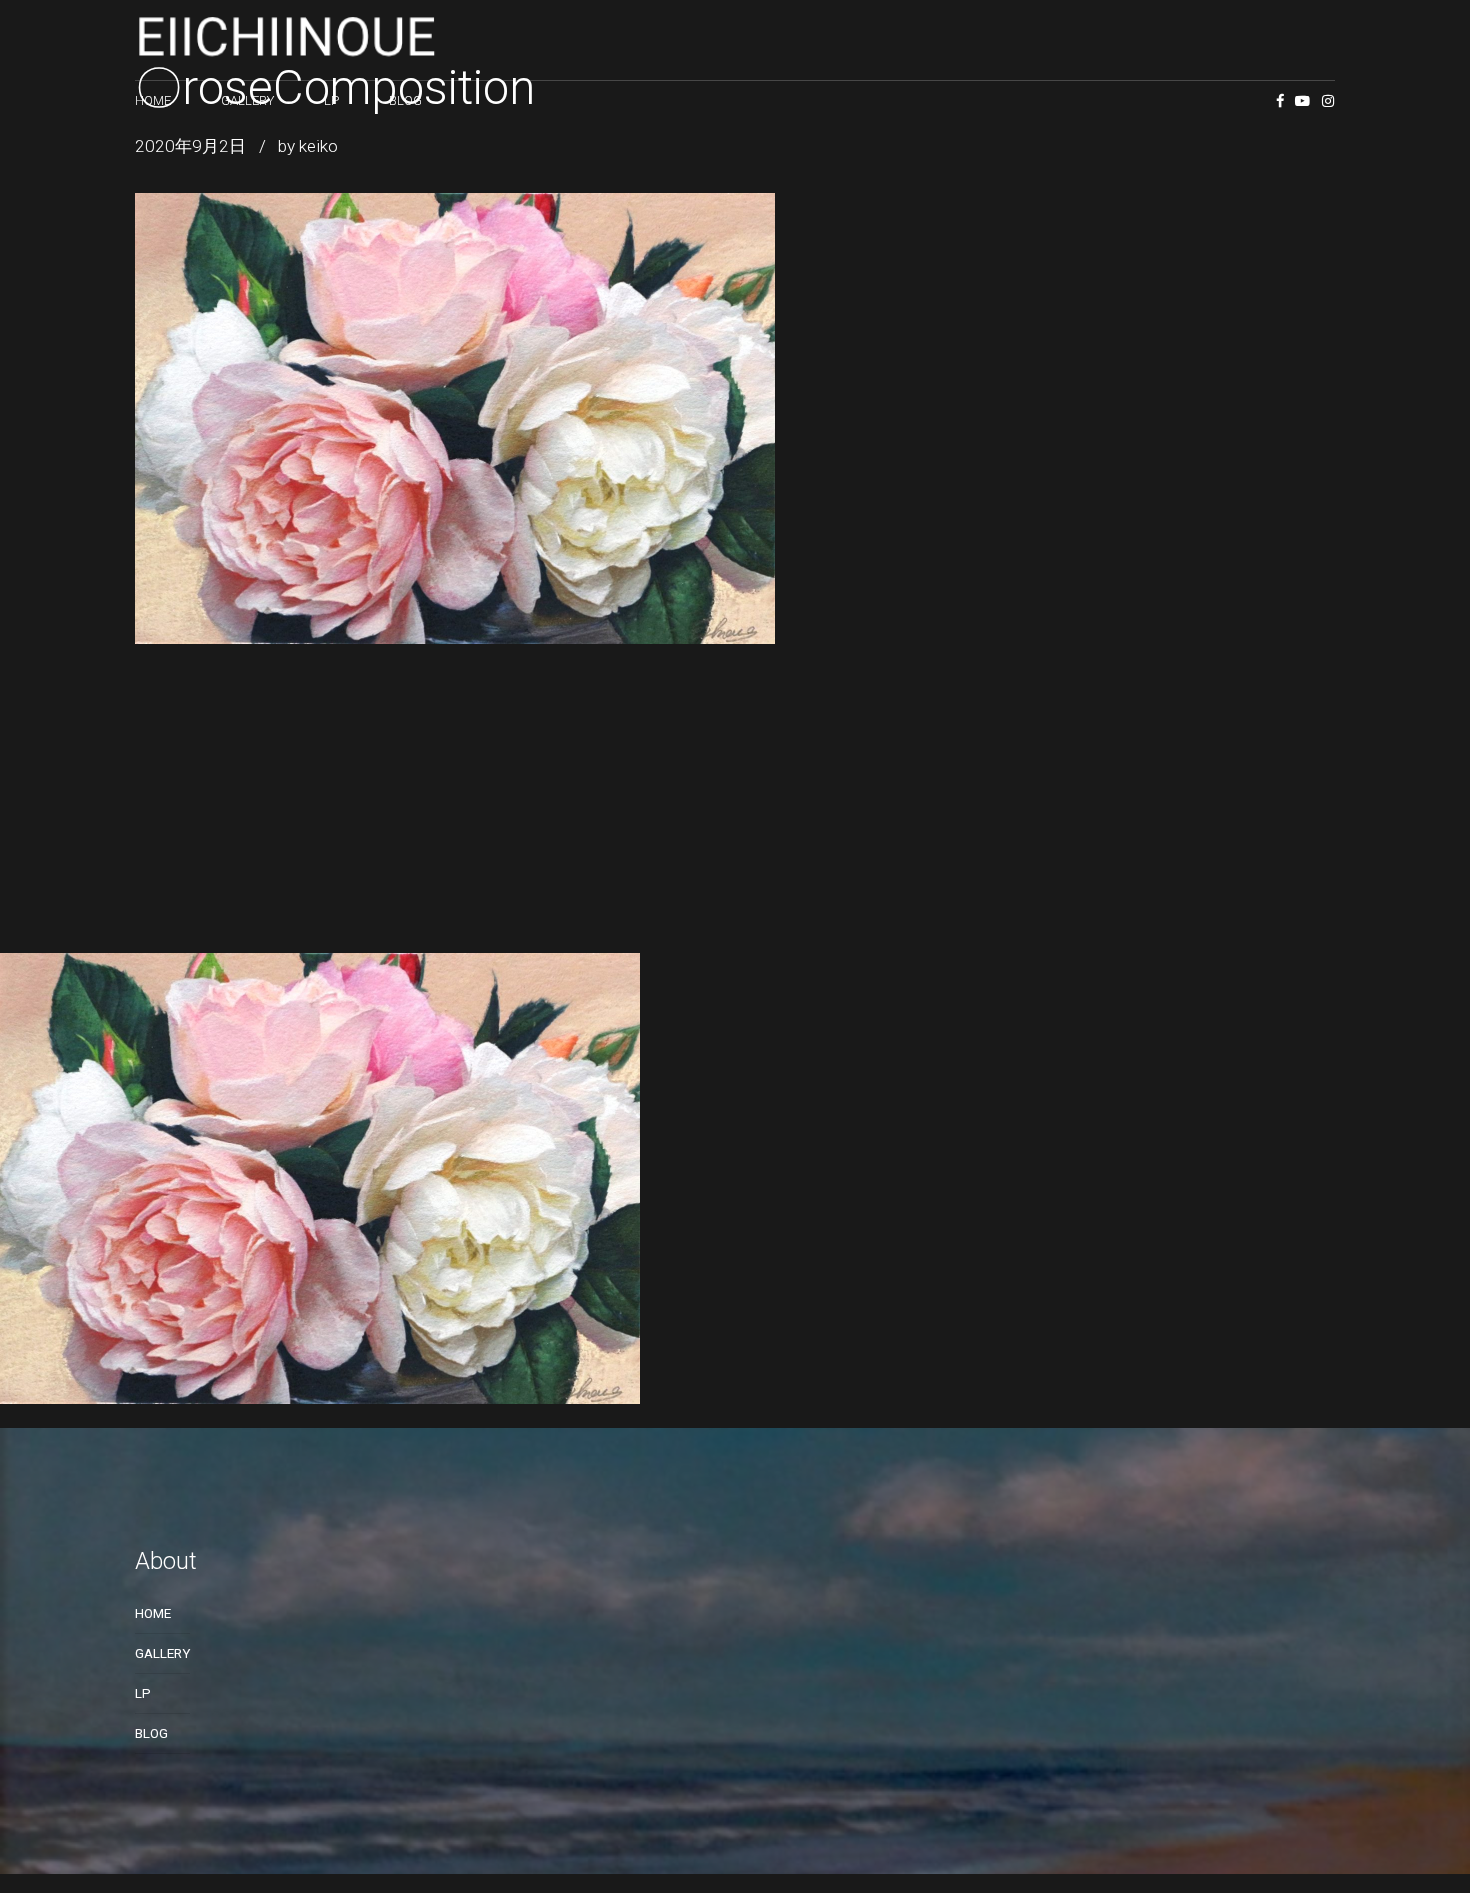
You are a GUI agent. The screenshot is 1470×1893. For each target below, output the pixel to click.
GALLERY (247, 100)
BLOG (405, 100)
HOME (153, 100)
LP (331, 100)
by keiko (308, 146)
